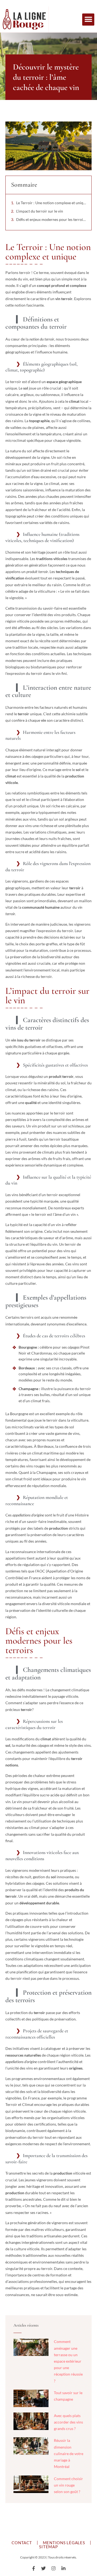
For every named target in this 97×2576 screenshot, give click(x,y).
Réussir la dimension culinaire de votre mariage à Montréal (69, 2453)
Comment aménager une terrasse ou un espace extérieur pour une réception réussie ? (68, 2361)
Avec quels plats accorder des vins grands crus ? (68, 2422)
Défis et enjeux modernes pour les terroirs (51, 219)
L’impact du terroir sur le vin (40, 211)
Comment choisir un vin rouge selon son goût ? (68, 2485)
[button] (88, 20)
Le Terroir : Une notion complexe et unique (51, 203)
